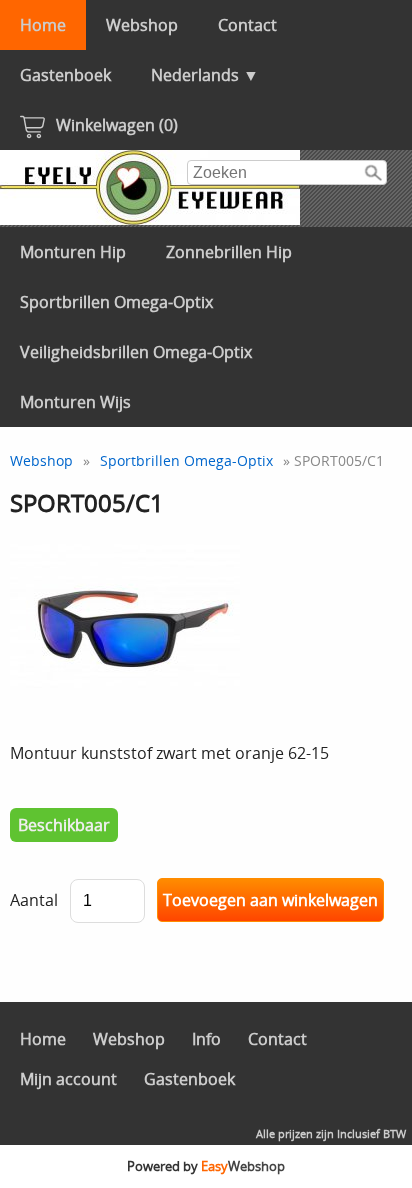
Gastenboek (65, 75)
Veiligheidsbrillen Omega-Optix (136, 352)
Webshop (142, 25)
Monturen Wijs (75, 402)
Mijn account (68, 1079)
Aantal (34, 900)
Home (43, 25)
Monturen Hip (73, 252)
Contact (247, 25)
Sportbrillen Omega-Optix (116, 302)
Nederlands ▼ (205, 75)
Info (206, 1039)
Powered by (206, 1166)
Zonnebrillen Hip (229, 252)
